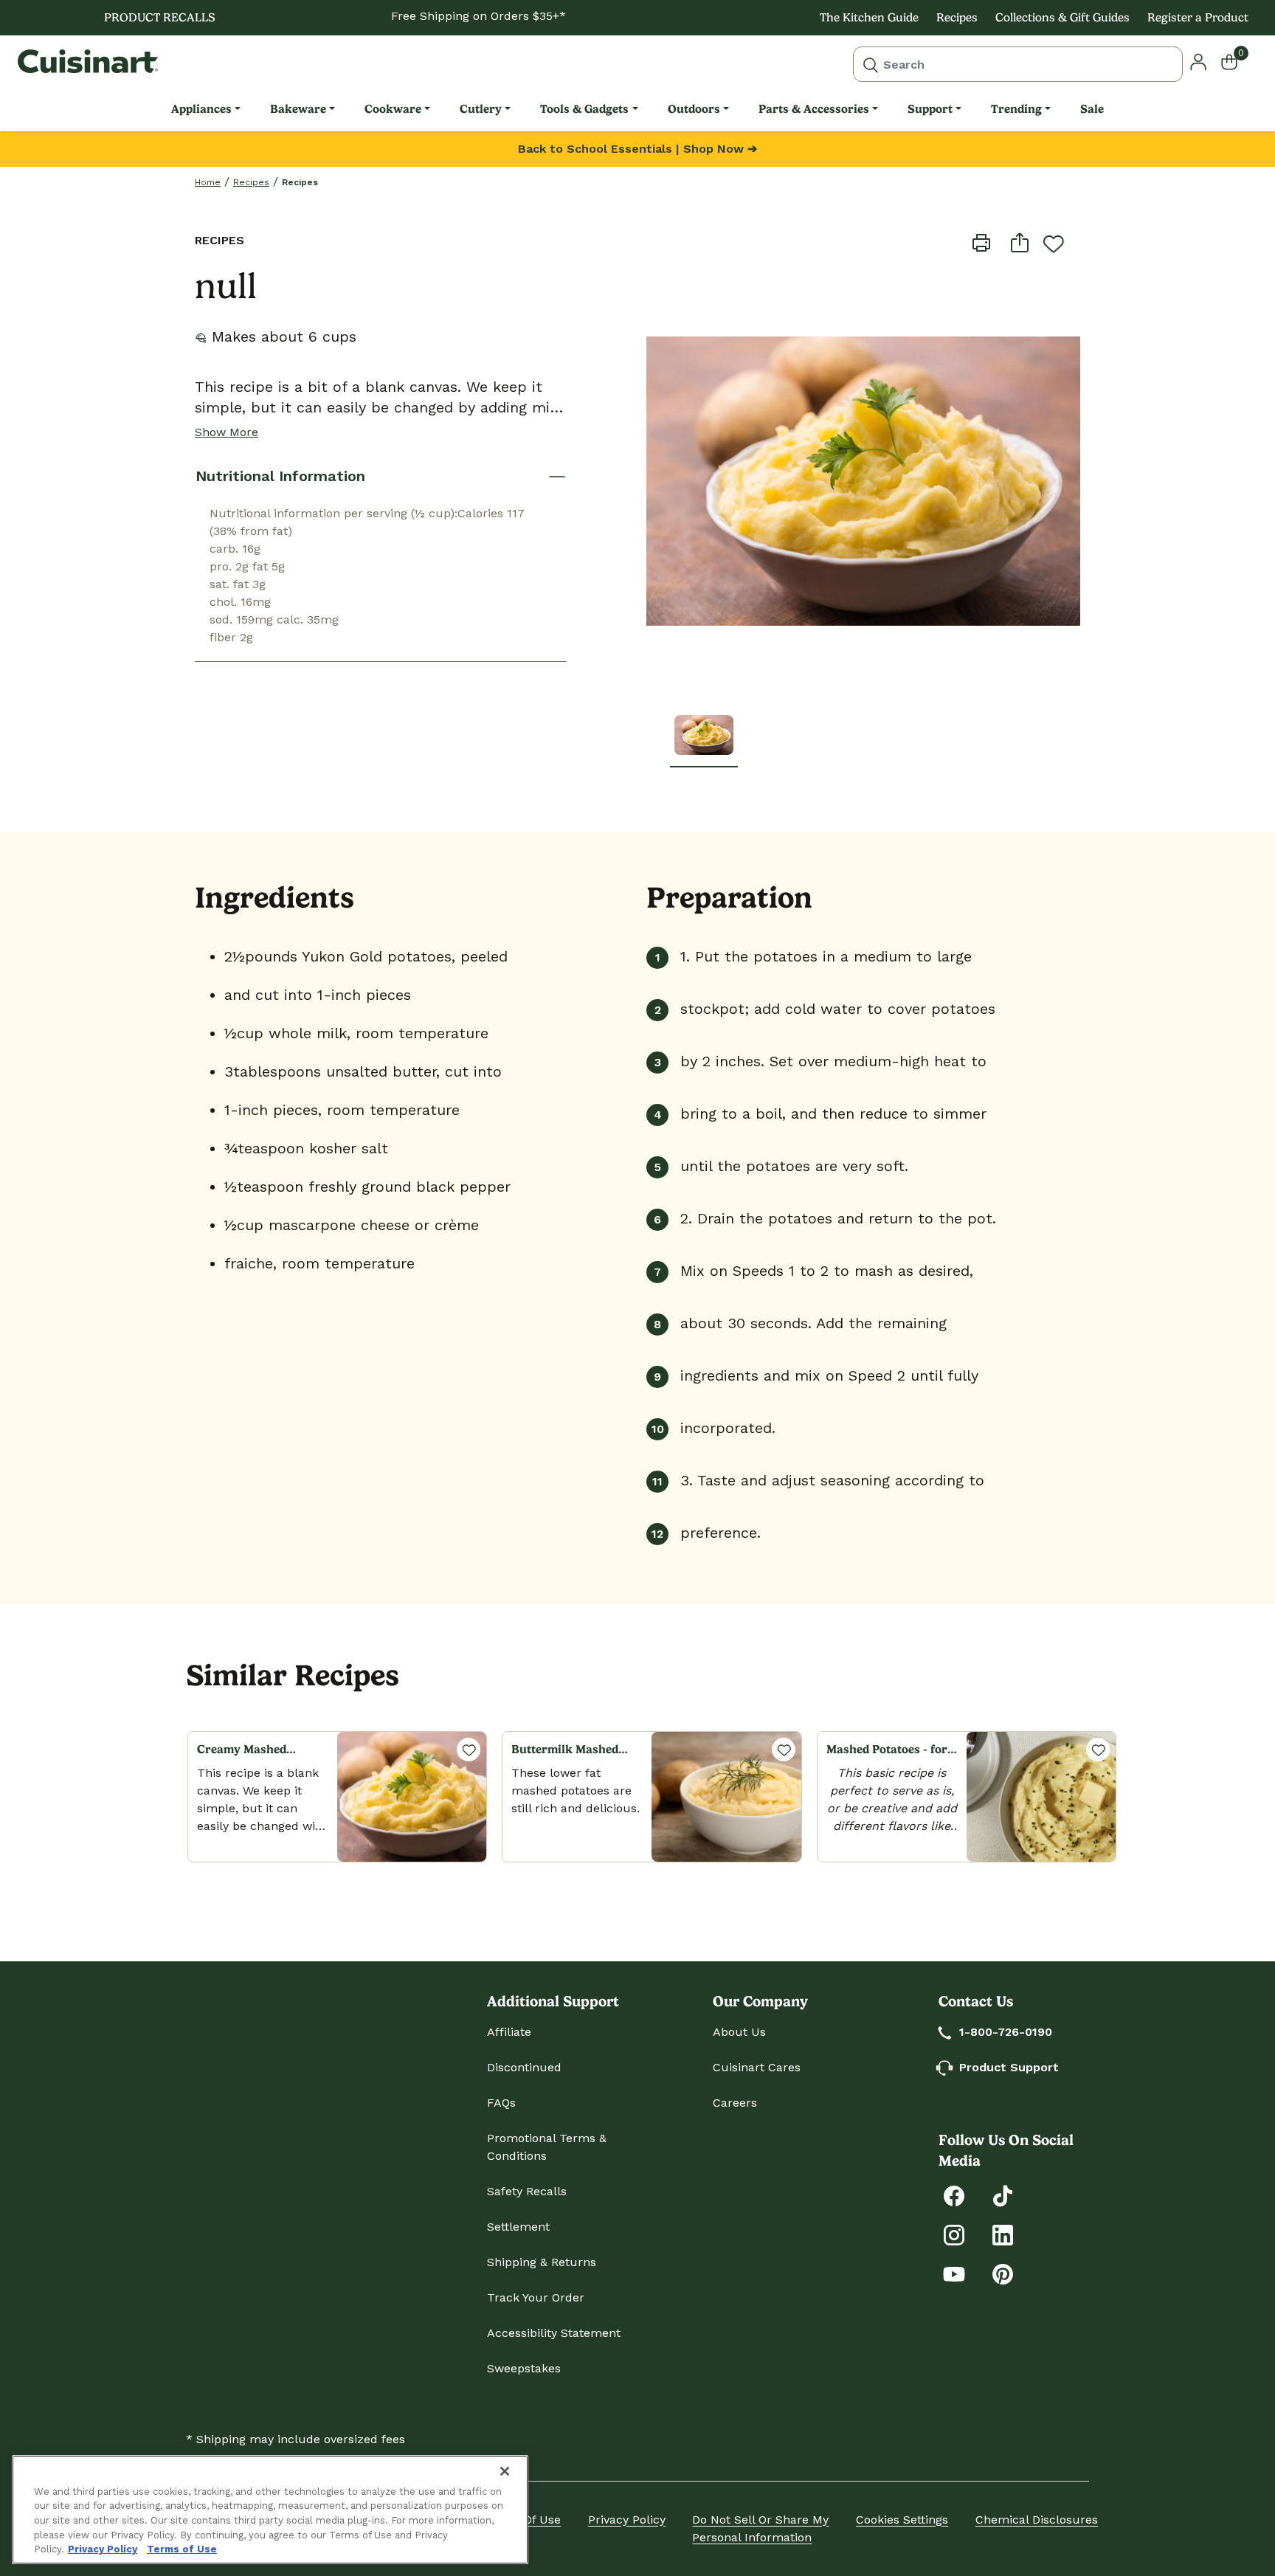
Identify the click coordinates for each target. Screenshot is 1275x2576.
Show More (227, 432)
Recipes (957, 17)
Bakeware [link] (298, 109)
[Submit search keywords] (871, 64)
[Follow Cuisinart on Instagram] (954, 2234)
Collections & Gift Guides (1062, 17)
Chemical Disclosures (1037, 2520)
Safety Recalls (527, 2191)
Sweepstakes (524, 2368)
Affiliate (509, 2032)
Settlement (518, 2227)
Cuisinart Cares (757, 2067)
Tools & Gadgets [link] (584, 109)
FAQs (501, 2103)
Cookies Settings (902, 2520)
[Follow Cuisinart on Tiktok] (1003, 2195)
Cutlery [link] (481, 109)
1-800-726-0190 (1006, 2032)
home (208, 182)
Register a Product (1198, 17)
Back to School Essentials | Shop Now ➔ (637, 149)
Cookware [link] (393, 109)
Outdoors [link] (694, 109)
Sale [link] (1092, 109)
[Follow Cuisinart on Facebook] (954, 2195)
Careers (735, 2103)
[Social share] (1020, 242)
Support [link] (930, 109)
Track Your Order (536, 2297)
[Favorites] (469, 1750)
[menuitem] (206, 109)
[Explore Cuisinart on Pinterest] (1003, 2273)
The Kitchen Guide (869, 17)
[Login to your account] (1198, 61)
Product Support (1009, 2067)
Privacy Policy (627, 2520)
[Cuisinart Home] (88, 61)
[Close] (505, 2471)
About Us (739, 2032)
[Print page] (981, 242)
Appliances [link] (201, 109)
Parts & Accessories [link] (814, 109)
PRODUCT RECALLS (160, 17)
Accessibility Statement (554, 2333)
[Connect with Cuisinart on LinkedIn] (1003, 2234)
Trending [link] (1016, 109)
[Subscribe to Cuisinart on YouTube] (954, 2273)
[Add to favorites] (1054, 244)
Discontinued (524, 2067)
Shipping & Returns (542, 2262)
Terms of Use (182, 2549)
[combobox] (1018, 64)
